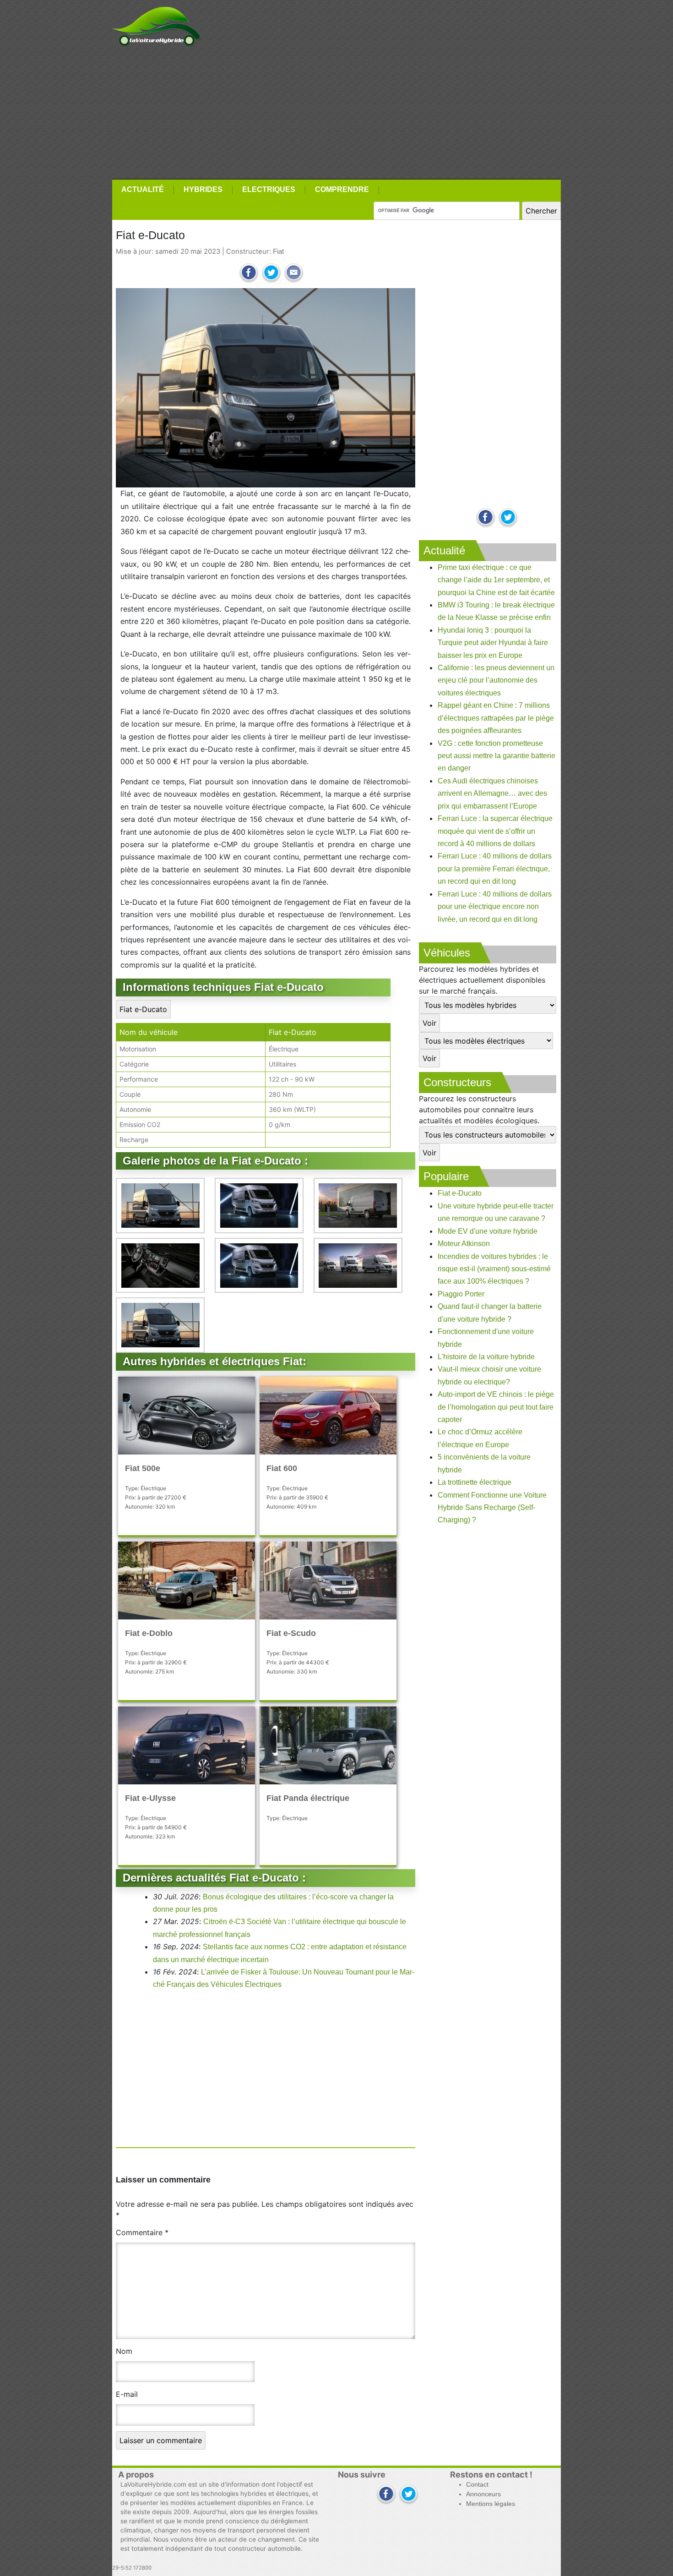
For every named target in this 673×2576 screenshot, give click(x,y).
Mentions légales (491, 2504)
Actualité (143, 189)
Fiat (278, 252)
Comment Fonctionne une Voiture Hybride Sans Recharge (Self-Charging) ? (492, 1508)
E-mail (127, 2394)
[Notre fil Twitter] (508, 518)
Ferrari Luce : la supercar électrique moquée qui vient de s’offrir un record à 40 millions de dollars (495, 831)
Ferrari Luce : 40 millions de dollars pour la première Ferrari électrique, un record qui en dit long (495, 869)
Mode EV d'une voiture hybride (488, 1231)
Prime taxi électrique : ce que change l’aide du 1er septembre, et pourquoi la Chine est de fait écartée (496, 580)
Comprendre (342, 189)
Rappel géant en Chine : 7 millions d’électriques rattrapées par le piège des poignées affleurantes (496, 718)
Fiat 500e (143, 1468)
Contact (477, 2485)
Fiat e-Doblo (149, 1633)
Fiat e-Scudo (291, 1633)
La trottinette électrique (475, 1482)
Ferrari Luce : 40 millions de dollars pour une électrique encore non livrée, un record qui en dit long (495, 907)
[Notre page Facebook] (486, 518)
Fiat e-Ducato (143, 1009)
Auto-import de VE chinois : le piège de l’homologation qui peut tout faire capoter (496, 1407)
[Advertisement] (336, 113)
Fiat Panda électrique (308, 1798)
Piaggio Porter (461, 1294)
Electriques (269, 189)
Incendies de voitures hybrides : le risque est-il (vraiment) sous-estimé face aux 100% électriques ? (494, 1269)
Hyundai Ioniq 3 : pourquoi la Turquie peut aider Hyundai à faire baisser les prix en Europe (493, 643)
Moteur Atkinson (464, 1244)
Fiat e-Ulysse (150, 1798)
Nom (124, 2351)
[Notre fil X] (409, 2495)
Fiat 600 (282, 1468)
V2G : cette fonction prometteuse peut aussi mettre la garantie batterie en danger (497, 756)
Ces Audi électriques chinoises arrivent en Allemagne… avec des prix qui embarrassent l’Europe (492, 793)
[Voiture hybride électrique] (156, 24)
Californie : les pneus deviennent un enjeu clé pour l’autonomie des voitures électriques (496, 680)
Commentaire (142, 2232)
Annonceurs (483, 2494)
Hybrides (203, 189)
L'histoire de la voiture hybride (486, 1357)
